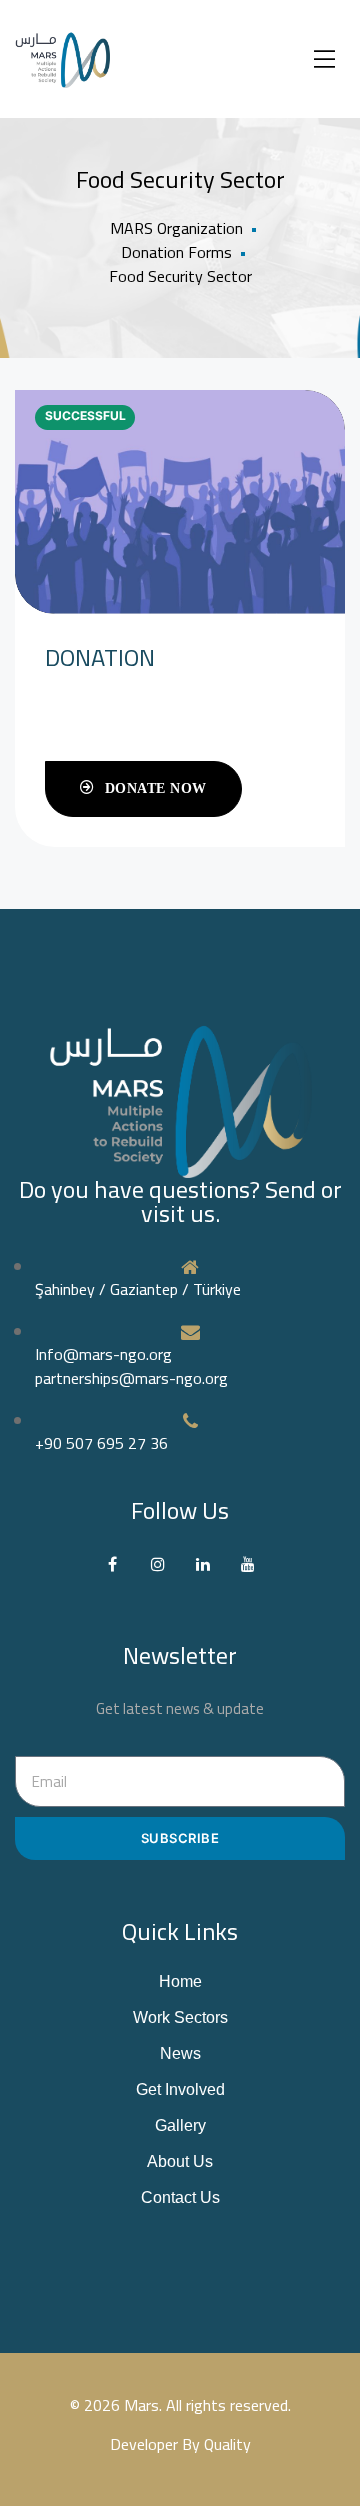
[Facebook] (112, 1563)
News (180, 2053)
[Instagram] (157, 1563)
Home (180, 1981)
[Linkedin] (202, 1563)
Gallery (180, 2125)
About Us (180, 2161)
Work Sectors (180, 2017)
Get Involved (180, 2089)
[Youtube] (247, 1563)
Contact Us (180, 2197)
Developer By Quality (180, 2444)
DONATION (100, 657)
